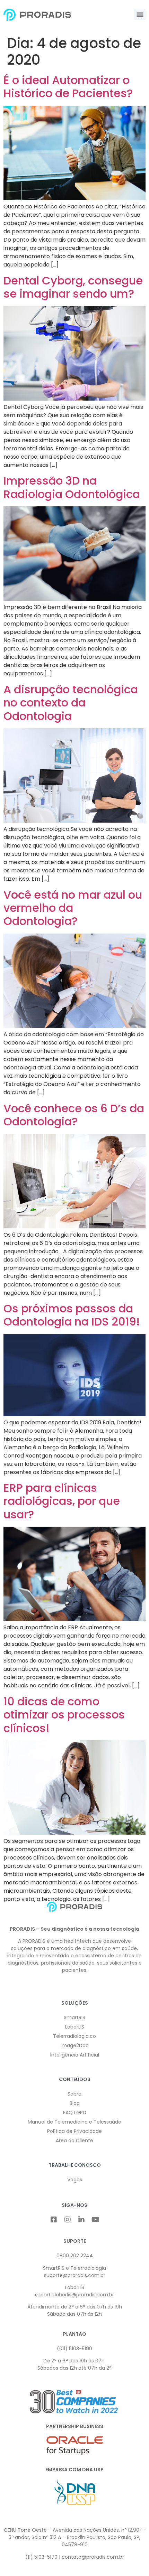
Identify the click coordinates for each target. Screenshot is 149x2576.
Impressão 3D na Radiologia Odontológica (72, 487)
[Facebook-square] (54, 2220)
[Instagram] (68, 2220)
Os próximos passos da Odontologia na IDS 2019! (72, 1315)
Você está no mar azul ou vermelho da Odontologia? (73, 908)
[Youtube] (95, 2220)
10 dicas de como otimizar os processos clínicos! (64, 1715)
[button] (140, 14)
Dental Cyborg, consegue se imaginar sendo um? (73, 287)
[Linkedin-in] (81, 2220)
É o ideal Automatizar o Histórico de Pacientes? (68, 87)
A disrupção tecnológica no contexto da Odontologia (71, 703)
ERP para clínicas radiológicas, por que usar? (62, 1501)
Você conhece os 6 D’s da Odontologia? (74, 1115)
